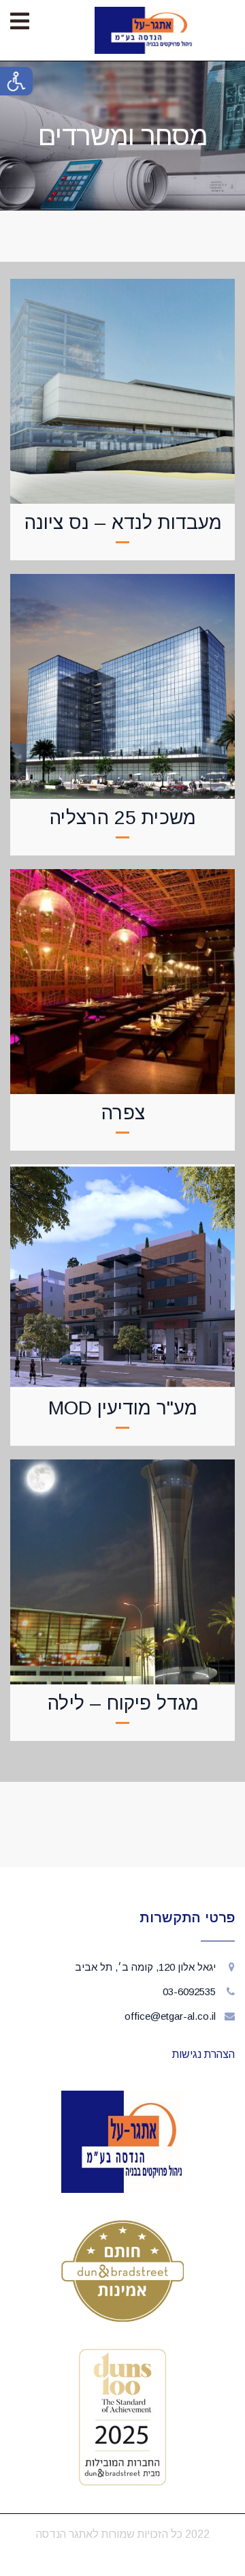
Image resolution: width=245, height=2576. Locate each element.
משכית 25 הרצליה (122, 818)
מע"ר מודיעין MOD (123, 1408)
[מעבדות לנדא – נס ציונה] (122, 386)
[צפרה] (122, 976)
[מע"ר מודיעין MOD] (122, 1271)
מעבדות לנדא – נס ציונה (123, 522)
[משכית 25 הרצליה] (122, 681)
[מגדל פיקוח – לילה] (122, 1566)
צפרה (123, 1113)
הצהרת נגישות (203, 2054)
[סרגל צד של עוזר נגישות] (16, 81)
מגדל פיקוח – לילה (123, 1703)
